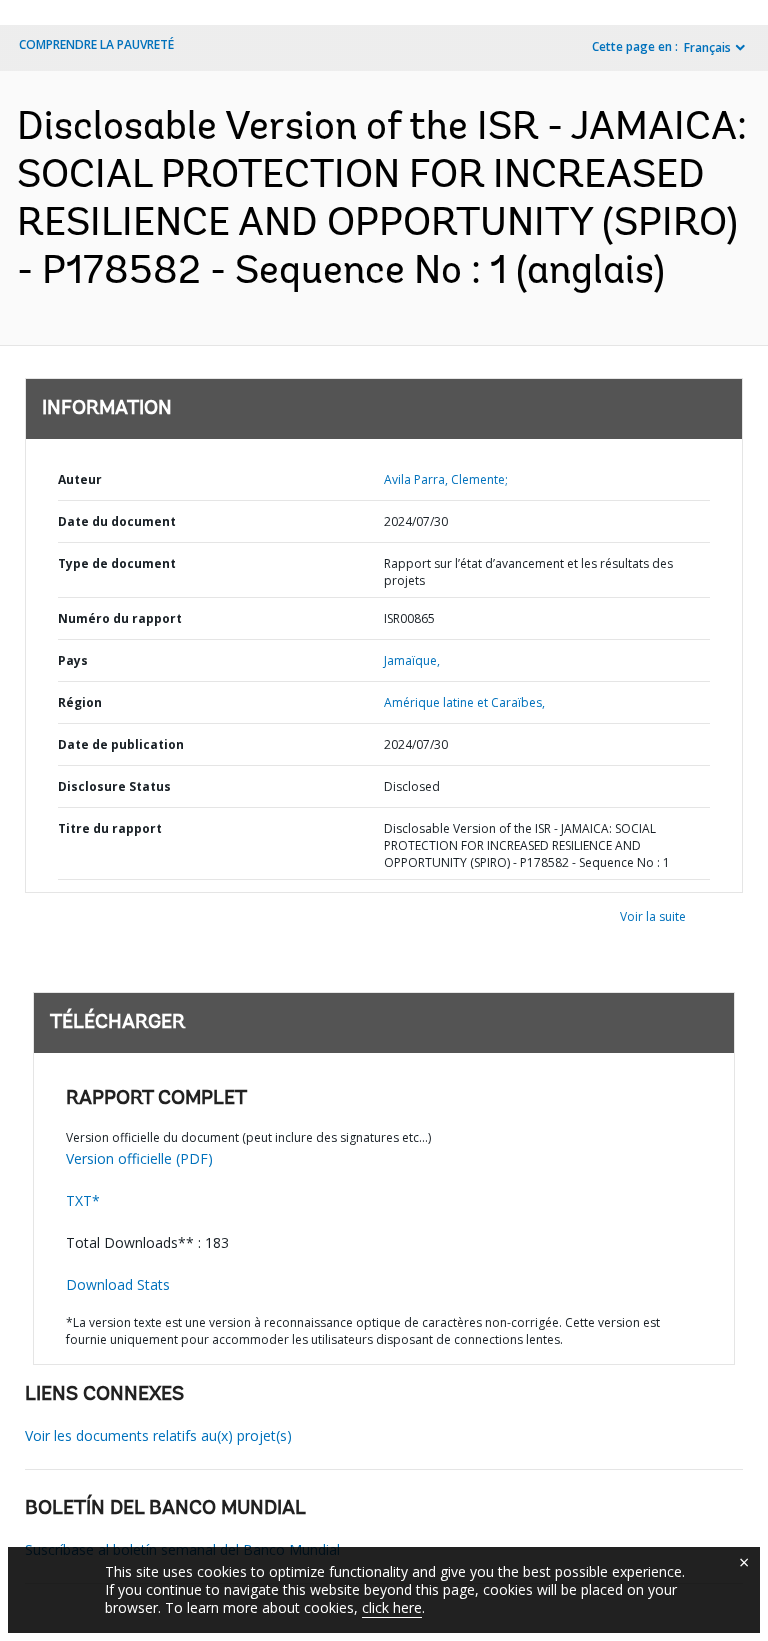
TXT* (83, 1200)
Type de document (117, 563)
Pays (73, 660)
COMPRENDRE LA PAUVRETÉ (96, 44)
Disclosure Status (114, 786)
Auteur (80, 479)
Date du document (117, 521)
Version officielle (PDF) (139, 1158)
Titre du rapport (110, 828)
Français (707, 47)
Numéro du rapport (120, 618)
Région (80, 702)
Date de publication (121, 744)
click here (392, 1607)
